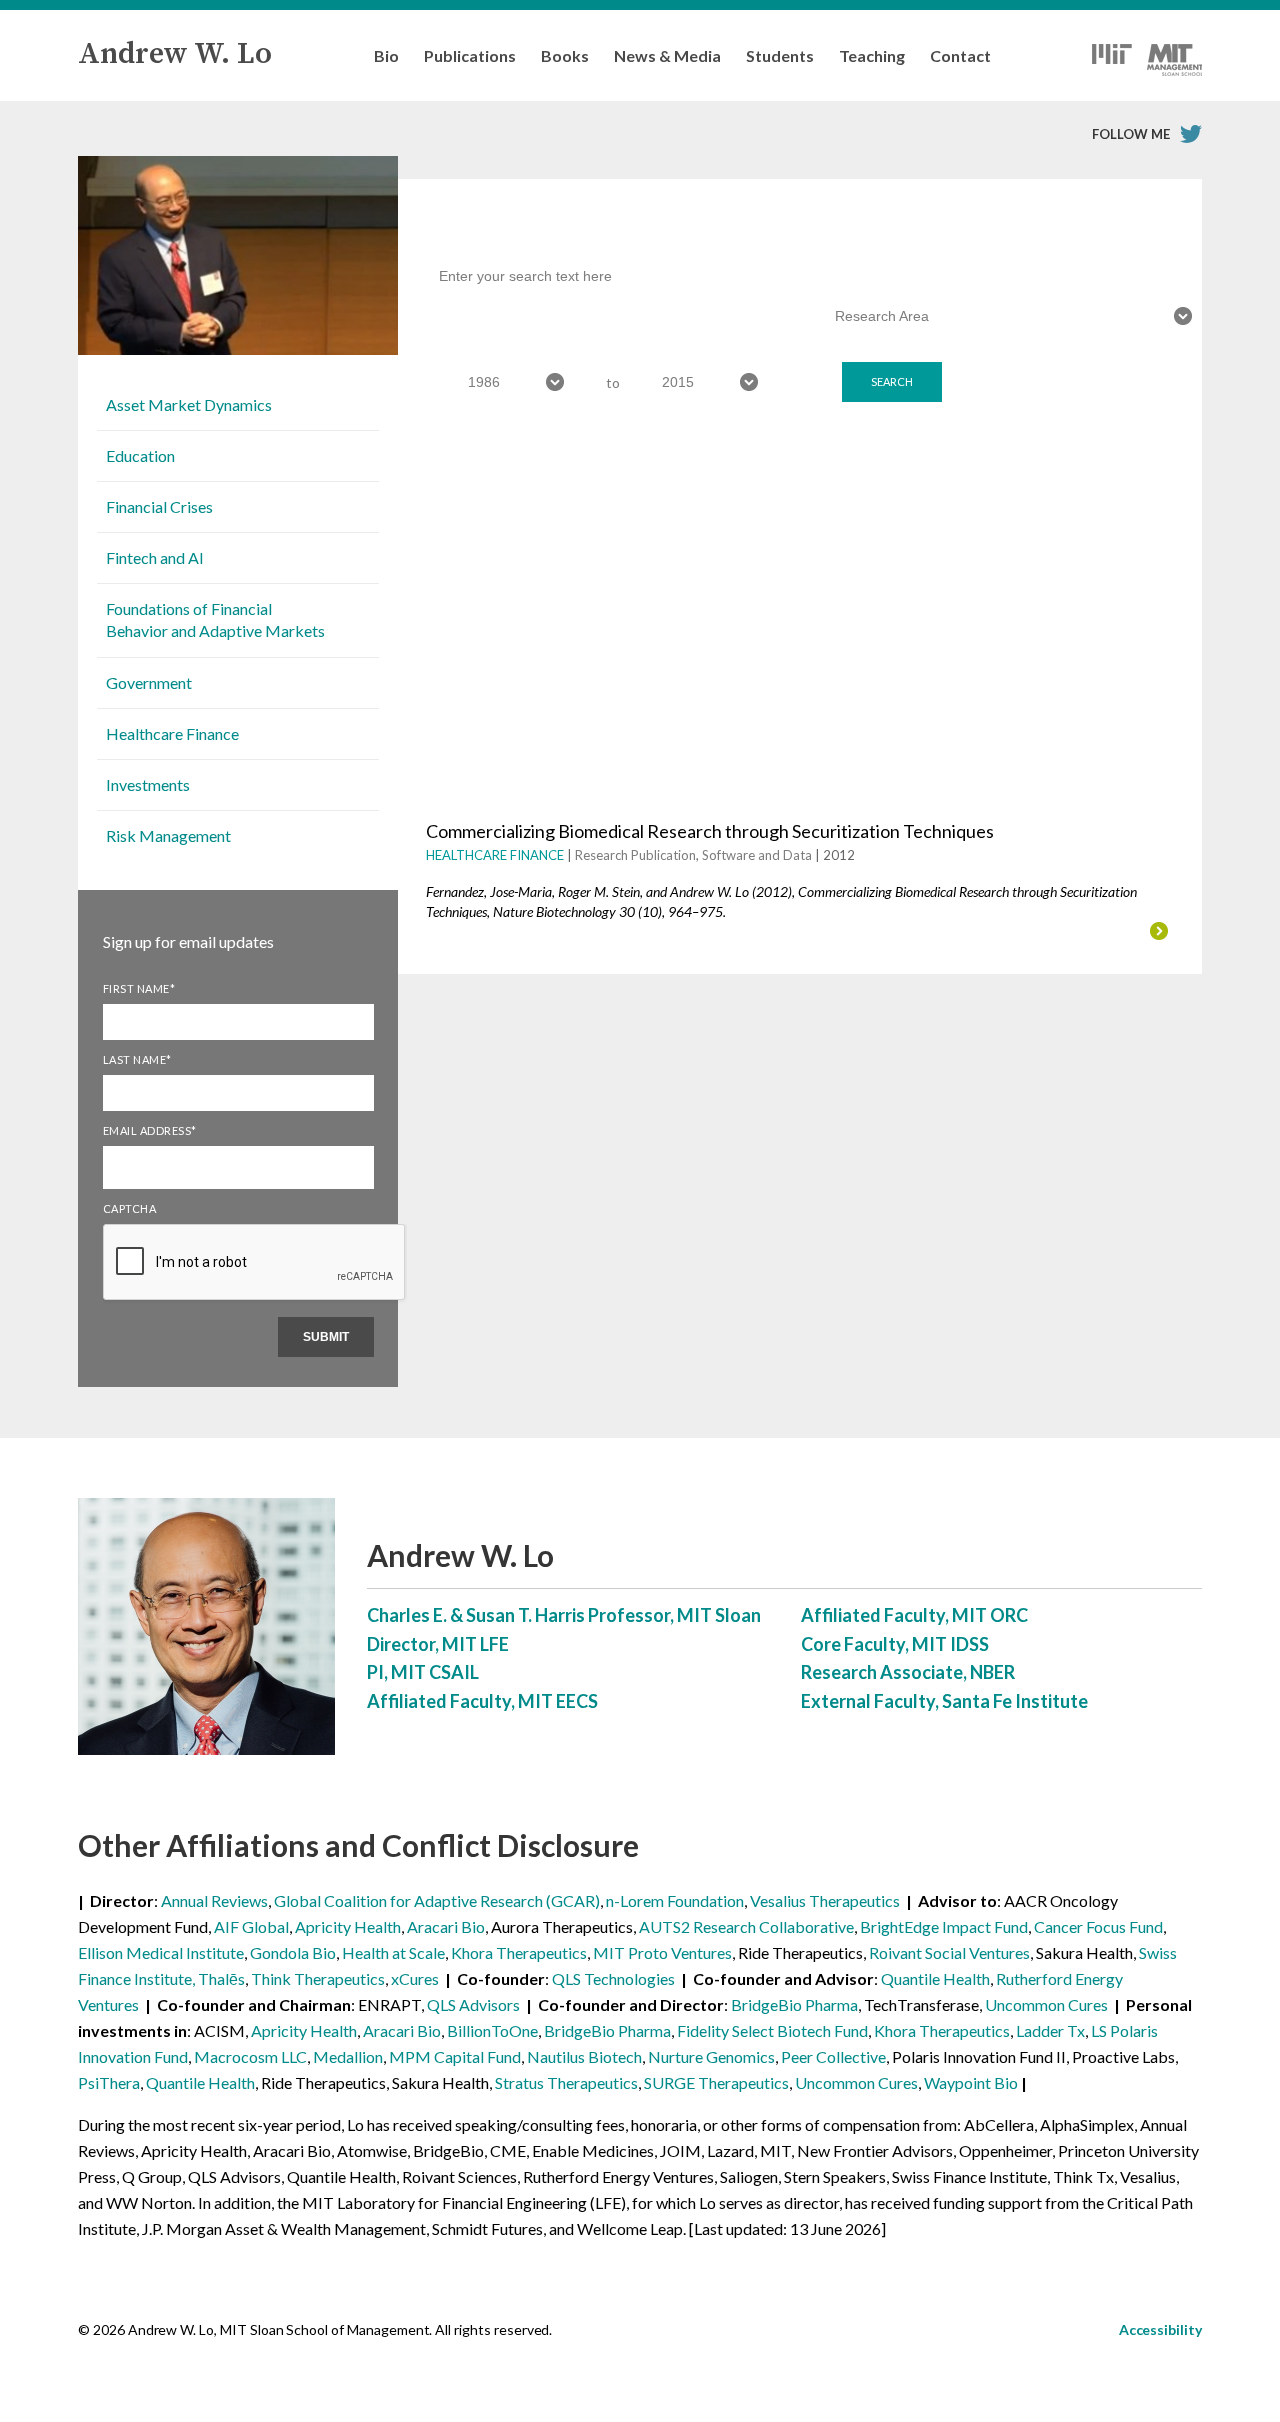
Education (140, 455)
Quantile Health (935, 1978)
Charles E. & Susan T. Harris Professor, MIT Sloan (564, 1615)
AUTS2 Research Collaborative (746, 1926)
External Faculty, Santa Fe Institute (944, 1701)
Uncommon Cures (1046, 2004)
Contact (960, 55)
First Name (139, 988)
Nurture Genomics (711, 2056)
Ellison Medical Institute (161, 1952)
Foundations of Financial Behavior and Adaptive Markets (215, 619)
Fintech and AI (155, 557)
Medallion (348, 2056)
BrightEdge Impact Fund (944, 1926)
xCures (415, 1978)
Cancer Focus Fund (1098, 1926)
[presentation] (255, 1299)
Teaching (872, 55)
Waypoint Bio (971, 2082)
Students (780, 55)
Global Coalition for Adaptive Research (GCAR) (437, 1900)
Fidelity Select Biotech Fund (772, 2030)
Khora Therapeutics (519, 1952)
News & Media (667, 55)
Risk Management (168, 835)
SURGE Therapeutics (716, 2082)
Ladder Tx (1050, 2030)
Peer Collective (833, 2056)
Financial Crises (159, 506)
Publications (470, 55)
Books (565, 55)
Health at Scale (393, 1952)
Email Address (150, 1130)
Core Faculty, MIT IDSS (895, 1644)
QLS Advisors (473, 2004)
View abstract (640, 931)
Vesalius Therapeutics (825, 1900)
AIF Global (251, 1926)
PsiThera (109, 2082)
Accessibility (1160, 2329)
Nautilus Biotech (584, 2056)
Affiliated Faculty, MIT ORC (914, 1615)
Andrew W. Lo (175, 54)
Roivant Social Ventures (949, 1952)
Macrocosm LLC (250, 2056)
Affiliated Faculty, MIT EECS (482, 1701)
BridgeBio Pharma (794, 2004)
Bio (386, 55)
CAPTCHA (130, 1208)
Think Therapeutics (318, 1978)
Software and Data (757, 855)
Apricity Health (348, 1926)
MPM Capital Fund (455, 2056)
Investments (148, 784)
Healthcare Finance (172, 733)
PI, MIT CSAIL (423, 1672)
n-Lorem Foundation (675, 1900)
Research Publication (635, 855)
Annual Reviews (214, 1900)
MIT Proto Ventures (662, 1952)
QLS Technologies (613, 1978)
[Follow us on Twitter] (1191, 134)
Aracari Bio (446, 1926)
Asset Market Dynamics (189, 404)
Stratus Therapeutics (566, 2082)
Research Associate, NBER (908, 1672)
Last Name (137, 1059)
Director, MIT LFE (438, 1644)
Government (149, 682)
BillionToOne (492, 2030)
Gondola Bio (293, 1952)
